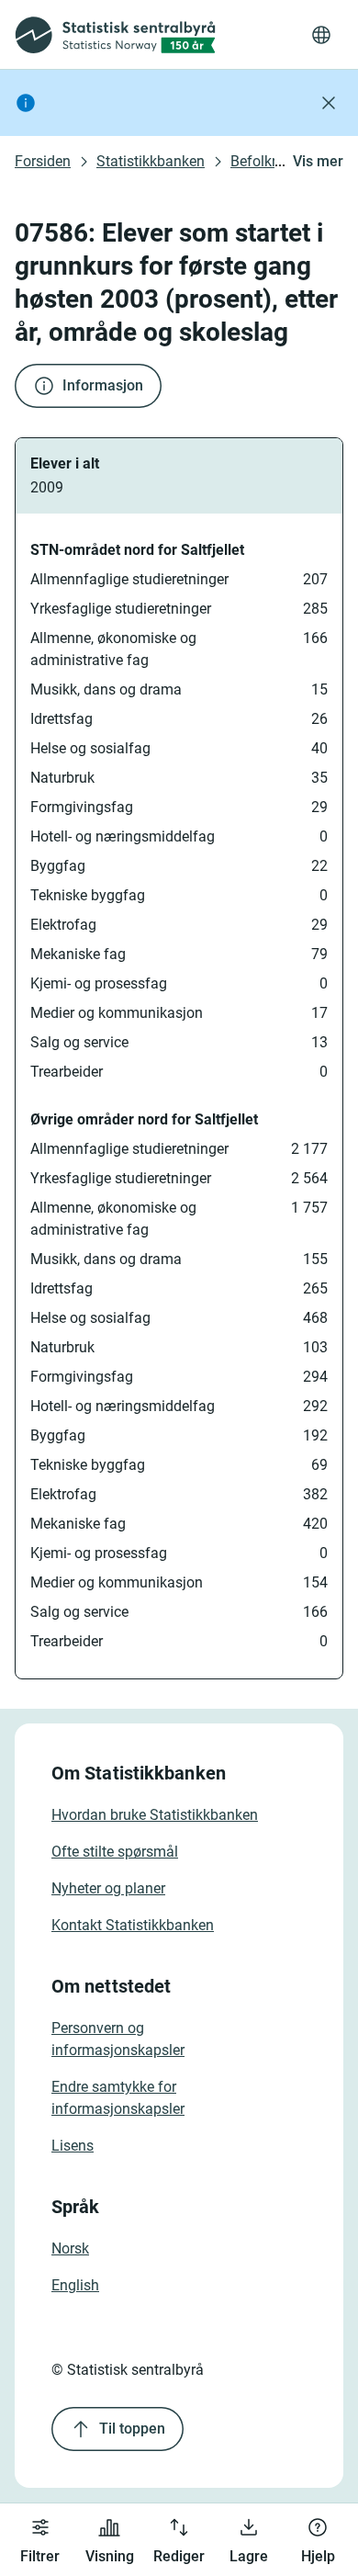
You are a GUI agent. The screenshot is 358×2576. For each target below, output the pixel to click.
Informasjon (103, 385)
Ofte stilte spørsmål (115, 1852)
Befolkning (265, 161)
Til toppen (132, 2429)
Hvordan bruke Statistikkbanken (155, 1815)
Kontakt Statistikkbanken (133, 1925)
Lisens (73, 2146)
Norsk (70, 2248)
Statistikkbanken (151, 161)
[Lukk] (329, 103)
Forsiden (43, 161)
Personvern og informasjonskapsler (118, 2039)
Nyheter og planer (108, 1888)
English (75, 2285)
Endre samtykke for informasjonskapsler (118, 2098)
